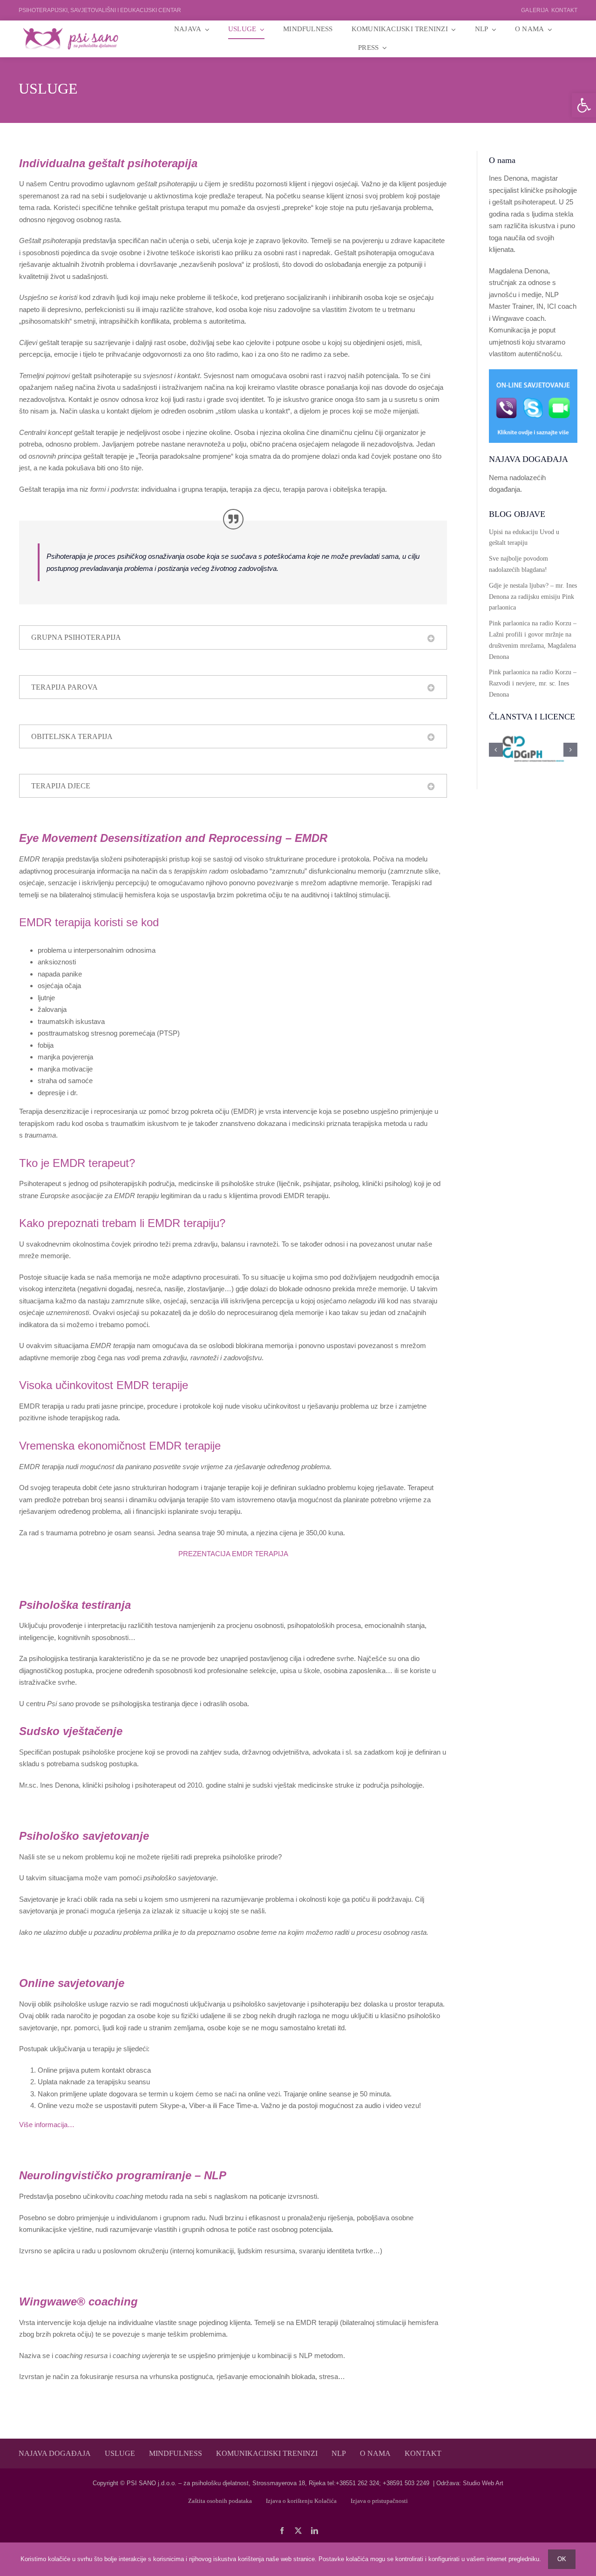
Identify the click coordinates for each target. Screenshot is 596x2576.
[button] (584, 105)
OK (562, 2559)
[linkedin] (315, 2531)
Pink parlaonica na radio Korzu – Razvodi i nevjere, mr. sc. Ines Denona (533, 683)
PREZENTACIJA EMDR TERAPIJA (233, 1554)
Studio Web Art (483, 2483)
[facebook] (282, 2531)
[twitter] (298, 2531)
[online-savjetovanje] (533, 373)
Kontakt (564, 10)
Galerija (535, 10)
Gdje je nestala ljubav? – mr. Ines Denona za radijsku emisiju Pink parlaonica (533, 597)
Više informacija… (47, 2125)
